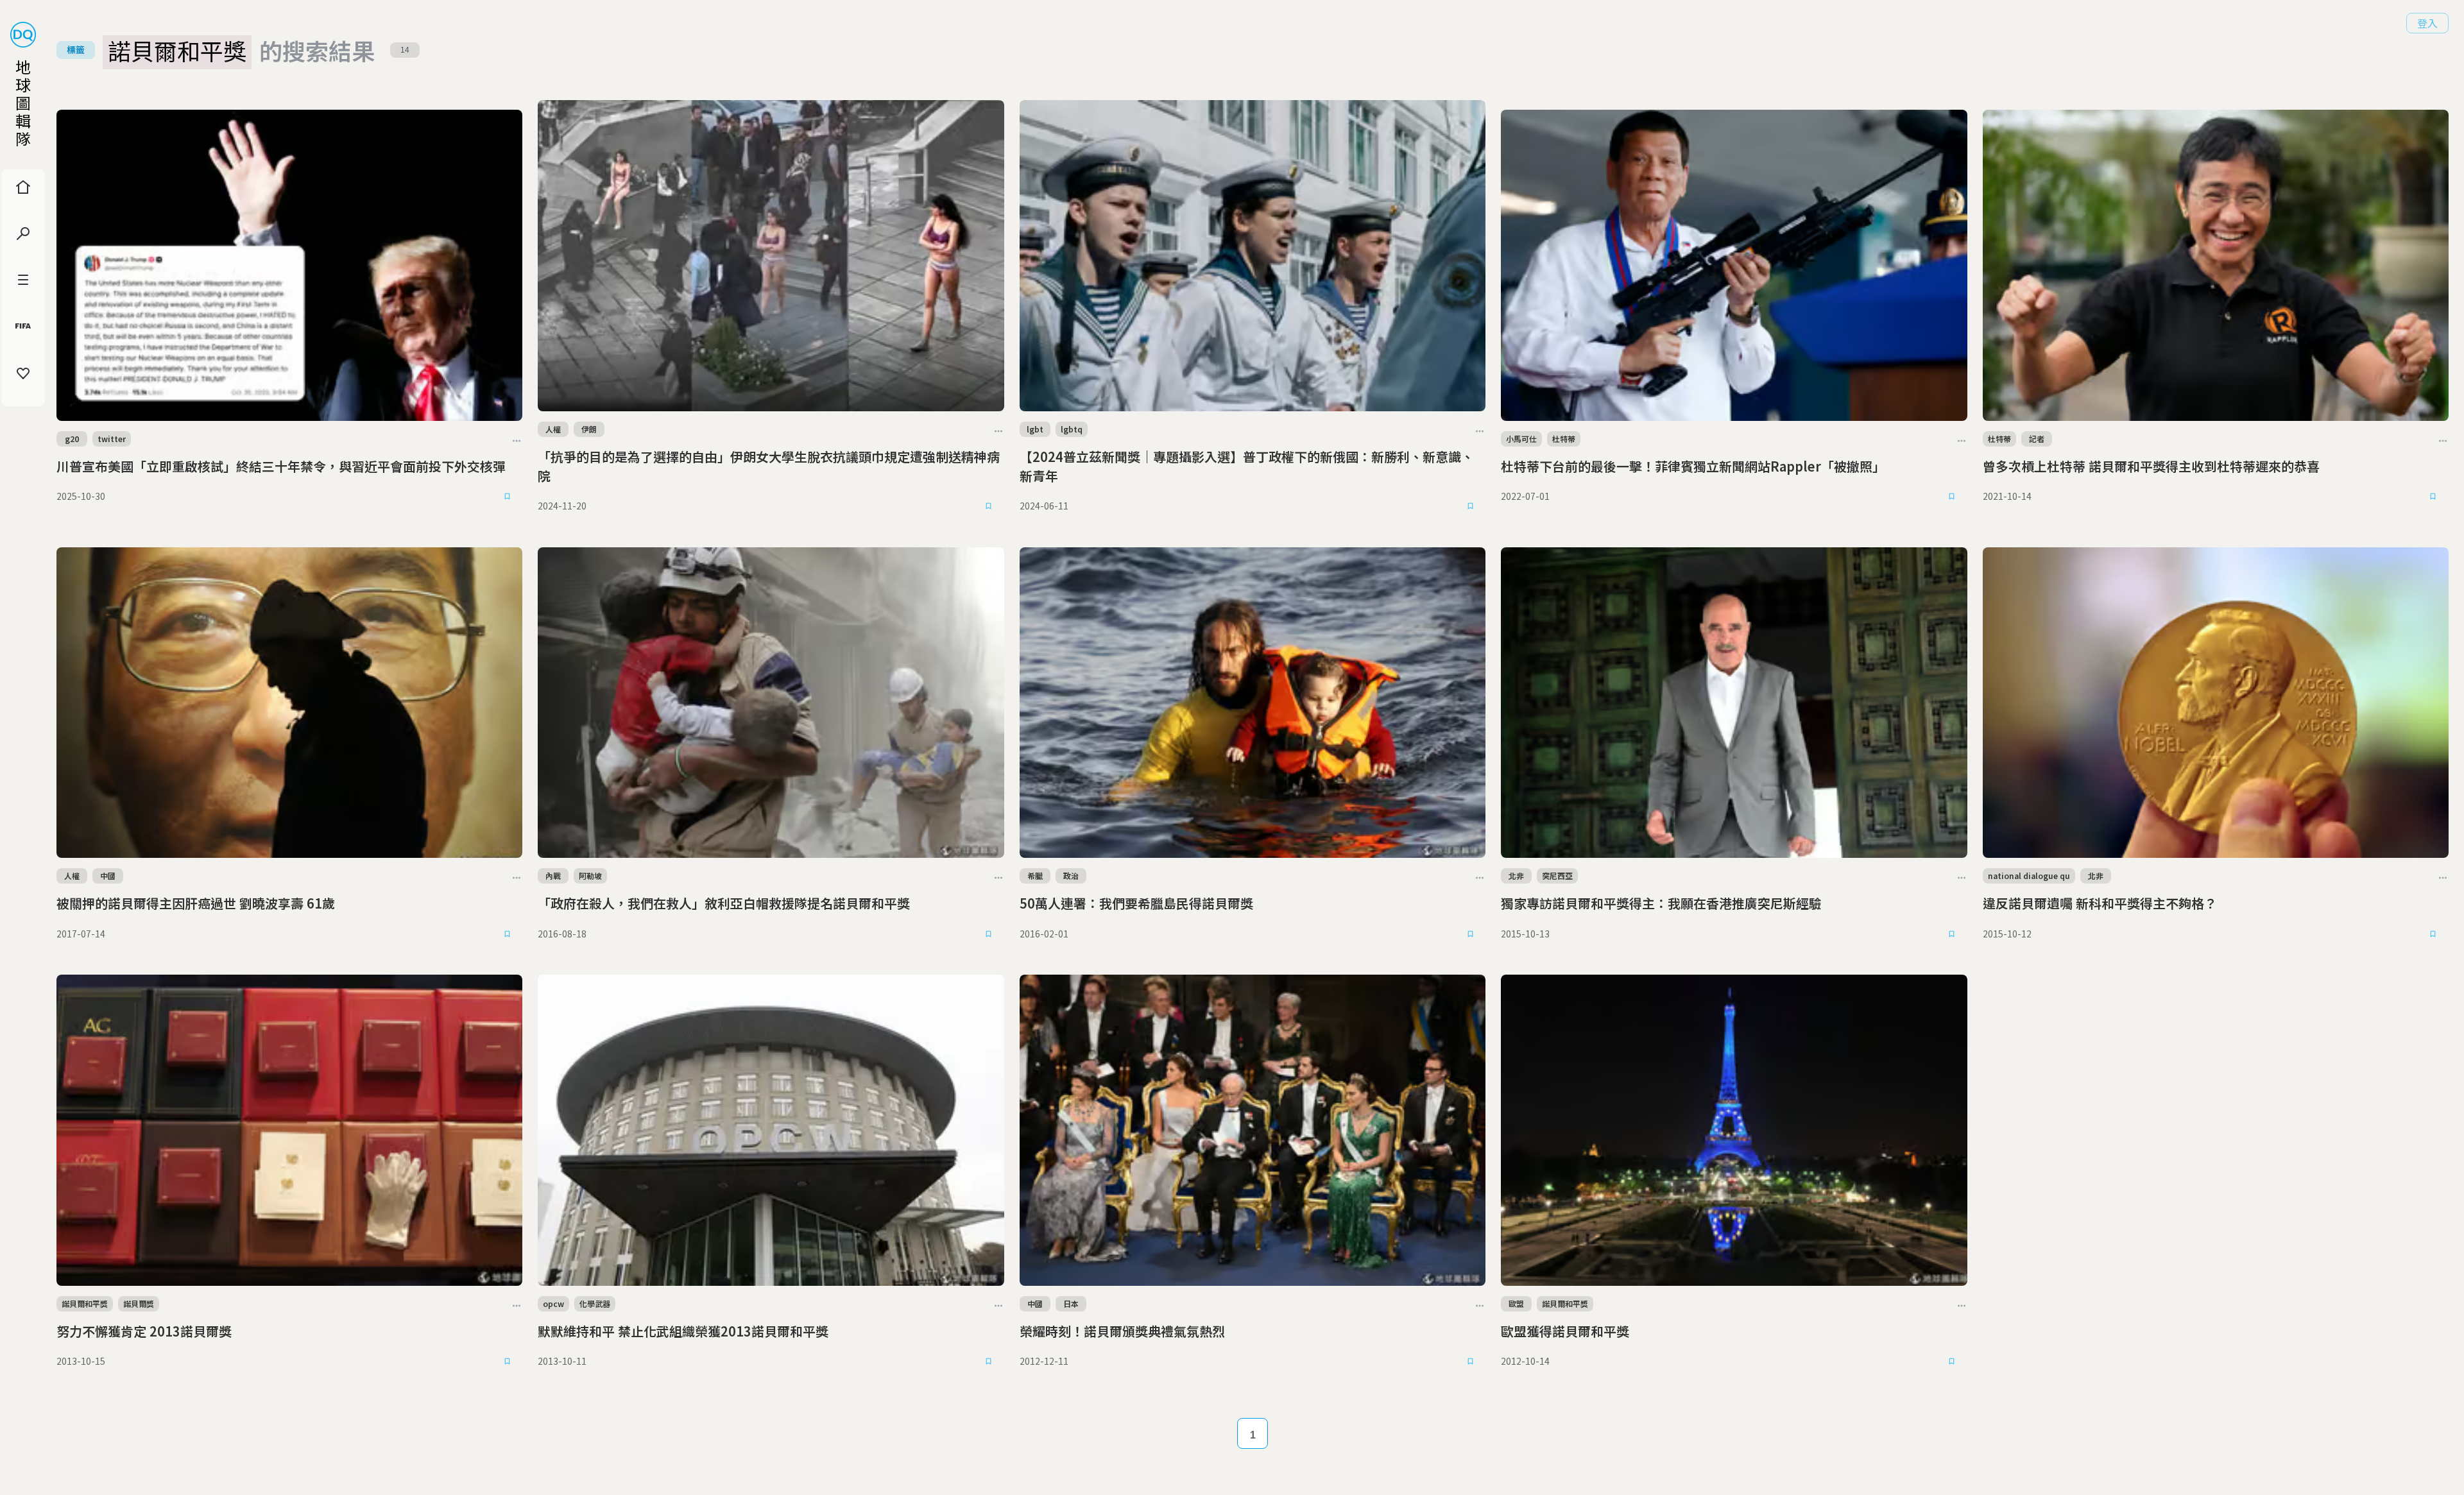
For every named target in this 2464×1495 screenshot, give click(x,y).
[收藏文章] (507, 497)
